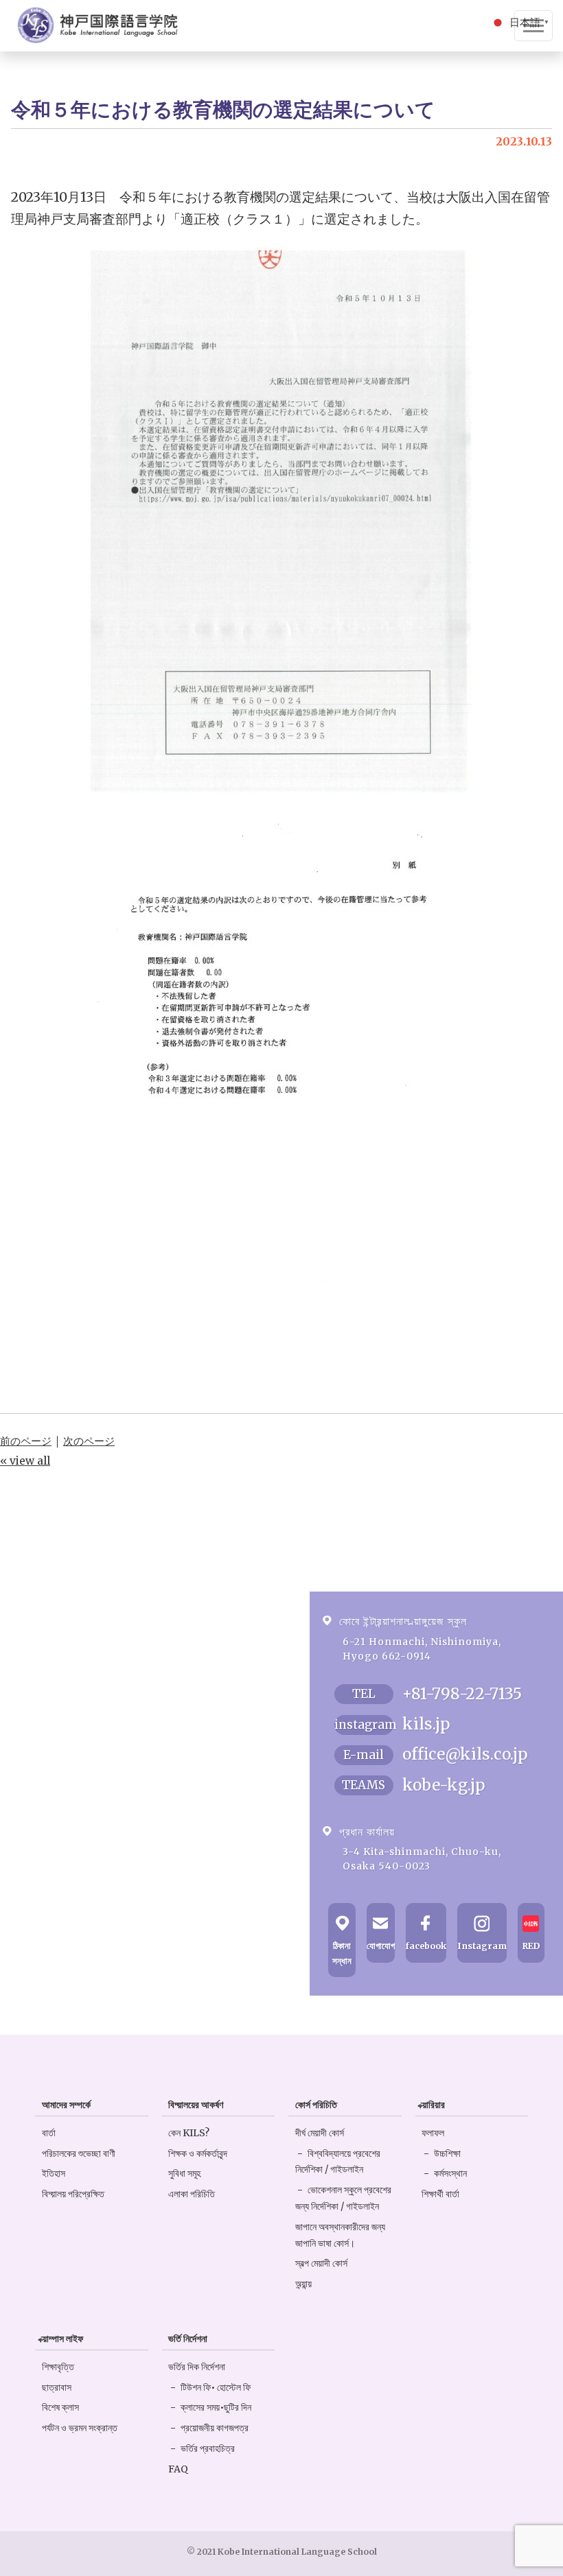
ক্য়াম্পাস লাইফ (62, 2339)
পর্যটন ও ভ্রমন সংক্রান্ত (80, 2428)
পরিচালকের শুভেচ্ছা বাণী (79, 2153)
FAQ (178, 2469)
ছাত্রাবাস (57, 2387)
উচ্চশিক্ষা (447, 2153)
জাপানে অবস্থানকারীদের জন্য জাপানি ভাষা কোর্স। (340, 2235)
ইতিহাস (54, 2173)
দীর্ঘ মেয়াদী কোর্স (320, 2133)
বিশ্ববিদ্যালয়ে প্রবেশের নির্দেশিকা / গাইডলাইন (338, 2162)
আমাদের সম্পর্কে (66, 2105)
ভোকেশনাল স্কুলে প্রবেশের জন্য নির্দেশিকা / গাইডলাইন (343, 2198)
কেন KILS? (189, 2133)
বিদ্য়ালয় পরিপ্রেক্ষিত (73, 2194)
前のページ (26, 1441)
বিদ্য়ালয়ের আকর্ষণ (196, 2105)
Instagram (482, 1946)
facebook (426, 1946)
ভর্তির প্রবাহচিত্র (208, 2448)
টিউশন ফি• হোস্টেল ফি (216, 2387)
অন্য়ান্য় (303, 2284)
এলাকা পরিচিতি (192, 2194)
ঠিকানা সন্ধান (342, 1953)
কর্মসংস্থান (450, 2173)
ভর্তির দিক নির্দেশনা (197, 2367)
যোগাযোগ (381, 1946)
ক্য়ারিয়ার (433, 2105)
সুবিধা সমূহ (184, 2173)
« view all (25, 1461)
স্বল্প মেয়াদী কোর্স (321, 2263)
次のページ (89, 1441)
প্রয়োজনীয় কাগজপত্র (215, 2428)
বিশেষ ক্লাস (60, 2407)
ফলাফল (433, 2133)
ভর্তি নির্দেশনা (188, 2339)
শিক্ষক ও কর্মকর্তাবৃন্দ (198, 2153)
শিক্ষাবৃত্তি (58, 2367)
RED (531, 1946)
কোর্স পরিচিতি (316, 2105)
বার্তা (49, 2133)
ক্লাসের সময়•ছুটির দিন (216, 2407)
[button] (521, 21)
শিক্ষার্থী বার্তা (440, 2194)
